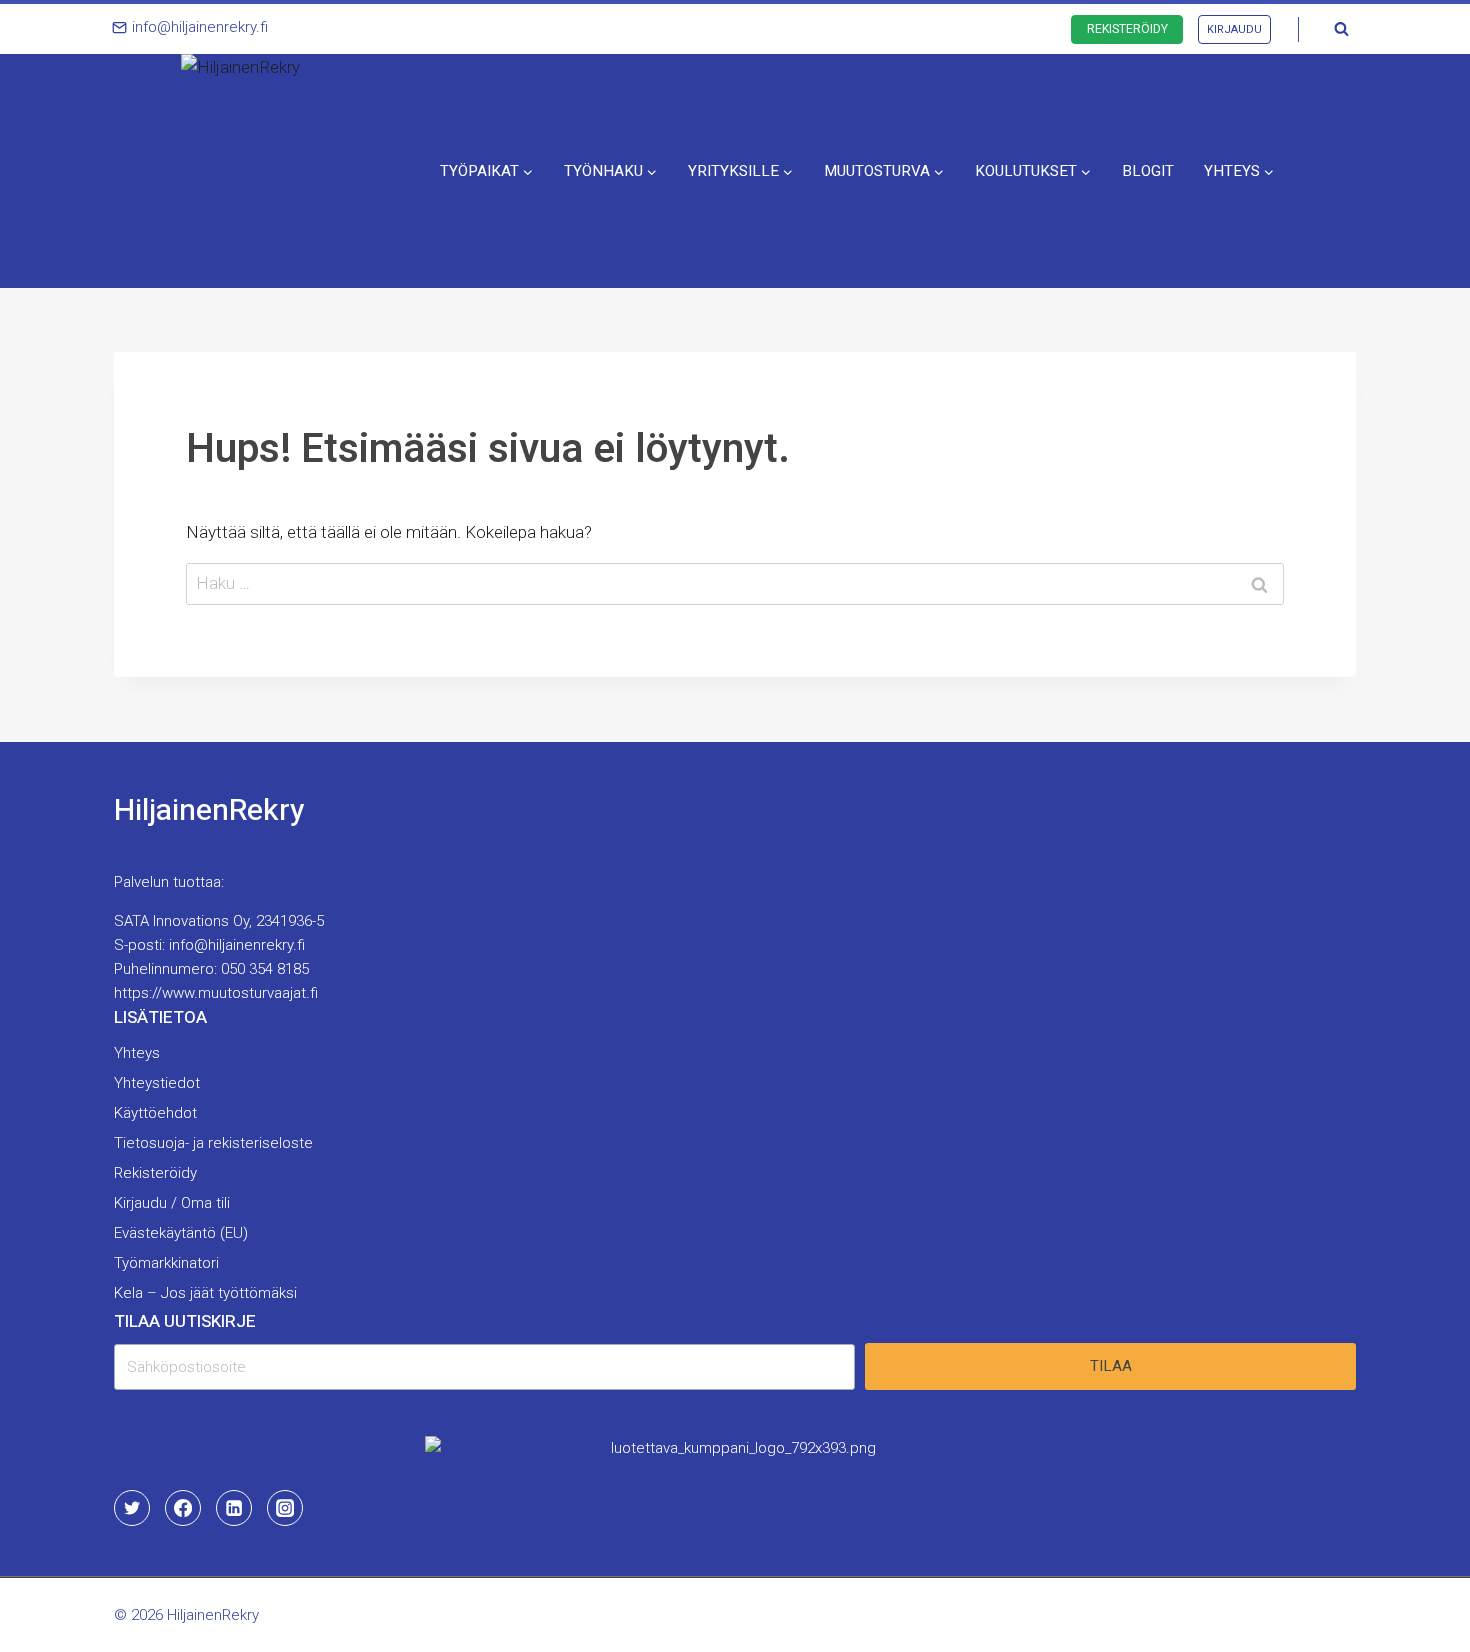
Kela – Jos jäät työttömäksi (205, 1293)
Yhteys (137, 1053)
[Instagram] (285, 1508)
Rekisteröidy (1127, 29)
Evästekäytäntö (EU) (181, 1233)
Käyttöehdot (155, 1113)
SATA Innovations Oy (181, 921)
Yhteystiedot (157, 1083)
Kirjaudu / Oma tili (172, 1203)
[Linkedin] (234, 1508)
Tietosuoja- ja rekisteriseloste (213, 1143)
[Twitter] (132, 1508)
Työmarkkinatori (166, 1263)
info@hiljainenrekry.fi (237, 945)
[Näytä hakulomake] (1341, 29)
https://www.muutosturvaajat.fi (216, 993)
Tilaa (1111, 1366)
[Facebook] (183, 1508)
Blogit (1148, 171)
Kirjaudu (1234, 29)
